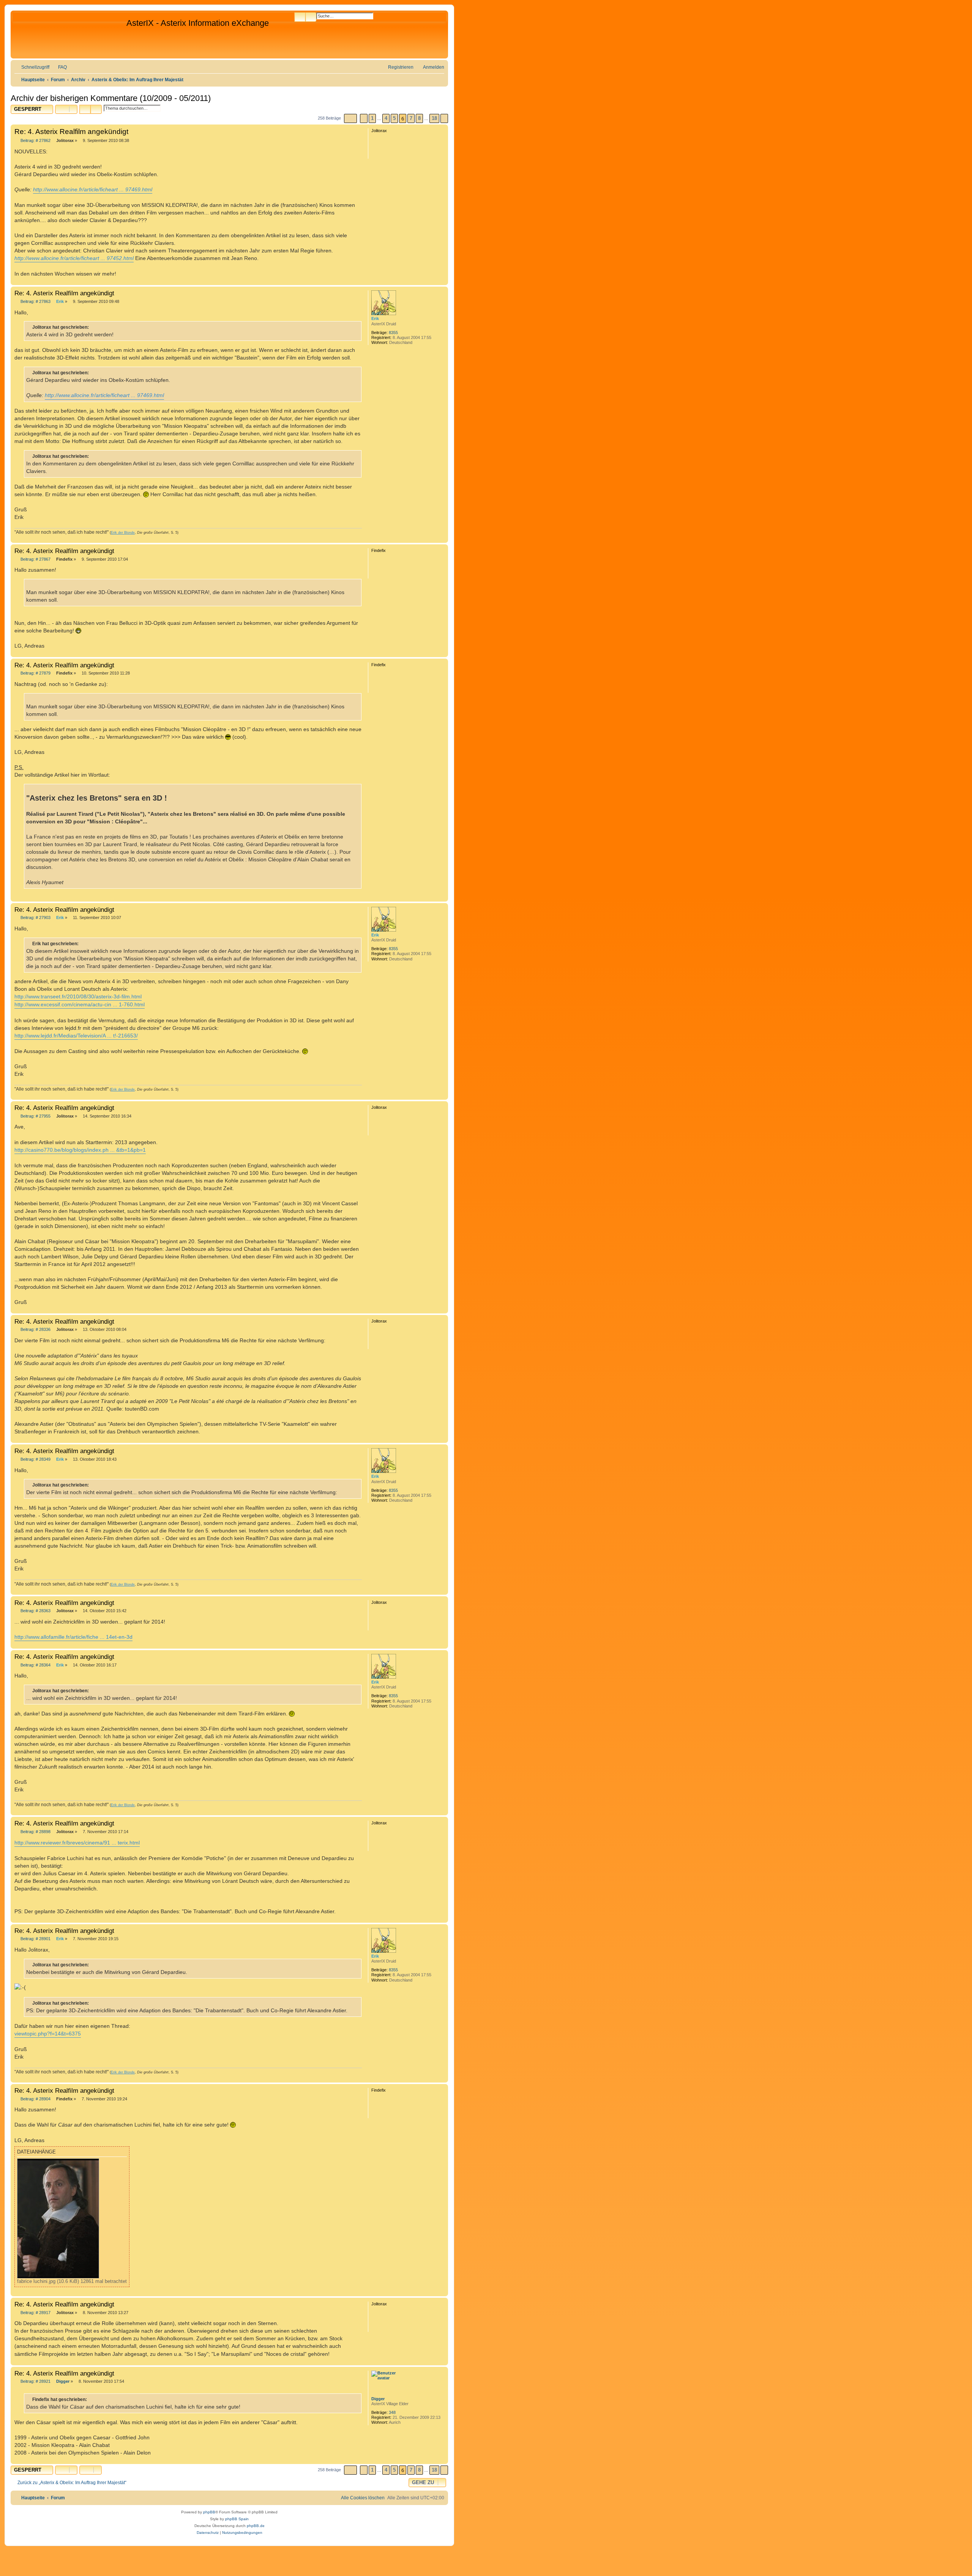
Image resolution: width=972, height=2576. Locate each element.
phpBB (209, 2512)
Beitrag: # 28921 (35, 2381)
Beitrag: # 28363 (35, 1611)
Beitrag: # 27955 (35, 1116)
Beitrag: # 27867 (35, 559)
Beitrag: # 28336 (35, 1330)
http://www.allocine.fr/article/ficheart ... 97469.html (93, 189)
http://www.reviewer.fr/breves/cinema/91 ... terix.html (77, 1843)
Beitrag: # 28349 (35, 1459)
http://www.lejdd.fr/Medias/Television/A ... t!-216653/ (76, 1036)
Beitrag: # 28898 (35, 1832)
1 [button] (372, 118)
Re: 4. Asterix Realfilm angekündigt (71, 132)
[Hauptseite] (69, 35)
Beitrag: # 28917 (35, 2313)
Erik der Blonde (123, 533)
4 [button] (386, 118)
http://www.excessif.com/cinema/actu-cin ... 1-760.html (80, 1004)
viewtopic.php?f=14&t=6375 (48, 2034)
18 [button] (434, 118)
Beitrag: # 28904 (35, 2099)
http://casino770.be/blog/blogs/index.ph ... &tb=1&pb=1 (80, 1150)
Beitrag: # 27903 (35, 918)
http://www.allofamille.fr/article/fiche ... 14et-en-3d (73, 1637)
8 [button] (419, 118)
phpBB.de (256, 2526)
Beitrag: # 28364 (35, 1665)
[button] (350, 118)
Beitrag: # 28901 (35, 1939)
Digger (378, 2399)
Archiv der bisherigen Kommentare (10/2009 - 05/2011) (111, 98)
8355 (393, 333)
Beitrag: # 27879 (35, 673)
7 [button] (411, 118)
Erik (375, 318)
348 (392, 2412)
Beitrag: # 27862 (35, 141)
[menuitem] (59, 67)
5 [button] (394, 118)
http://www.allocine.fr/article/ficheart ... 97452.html (74, 258)
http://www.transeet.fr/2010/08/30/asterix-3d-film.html (78, 996)
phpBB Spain (237, 2519)
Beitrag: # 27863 (35, 302)
